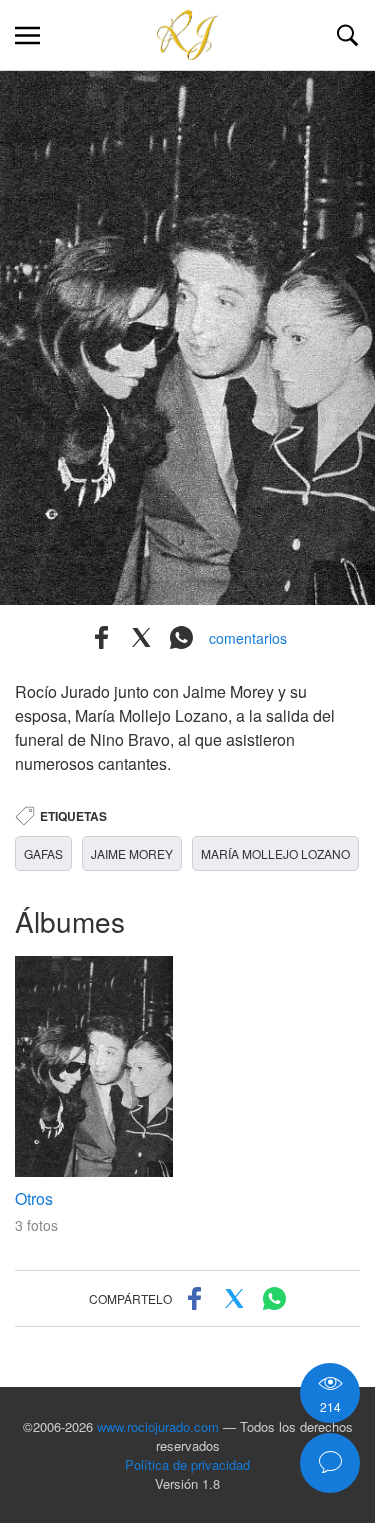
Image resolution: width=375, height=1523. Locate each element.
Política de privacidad (187, 1464)
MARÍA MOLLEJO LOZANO (275, 853)
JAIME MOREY (132, 853)
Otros (34, 1198)
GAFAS (43, 853)
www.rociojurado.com (158, 1426)
